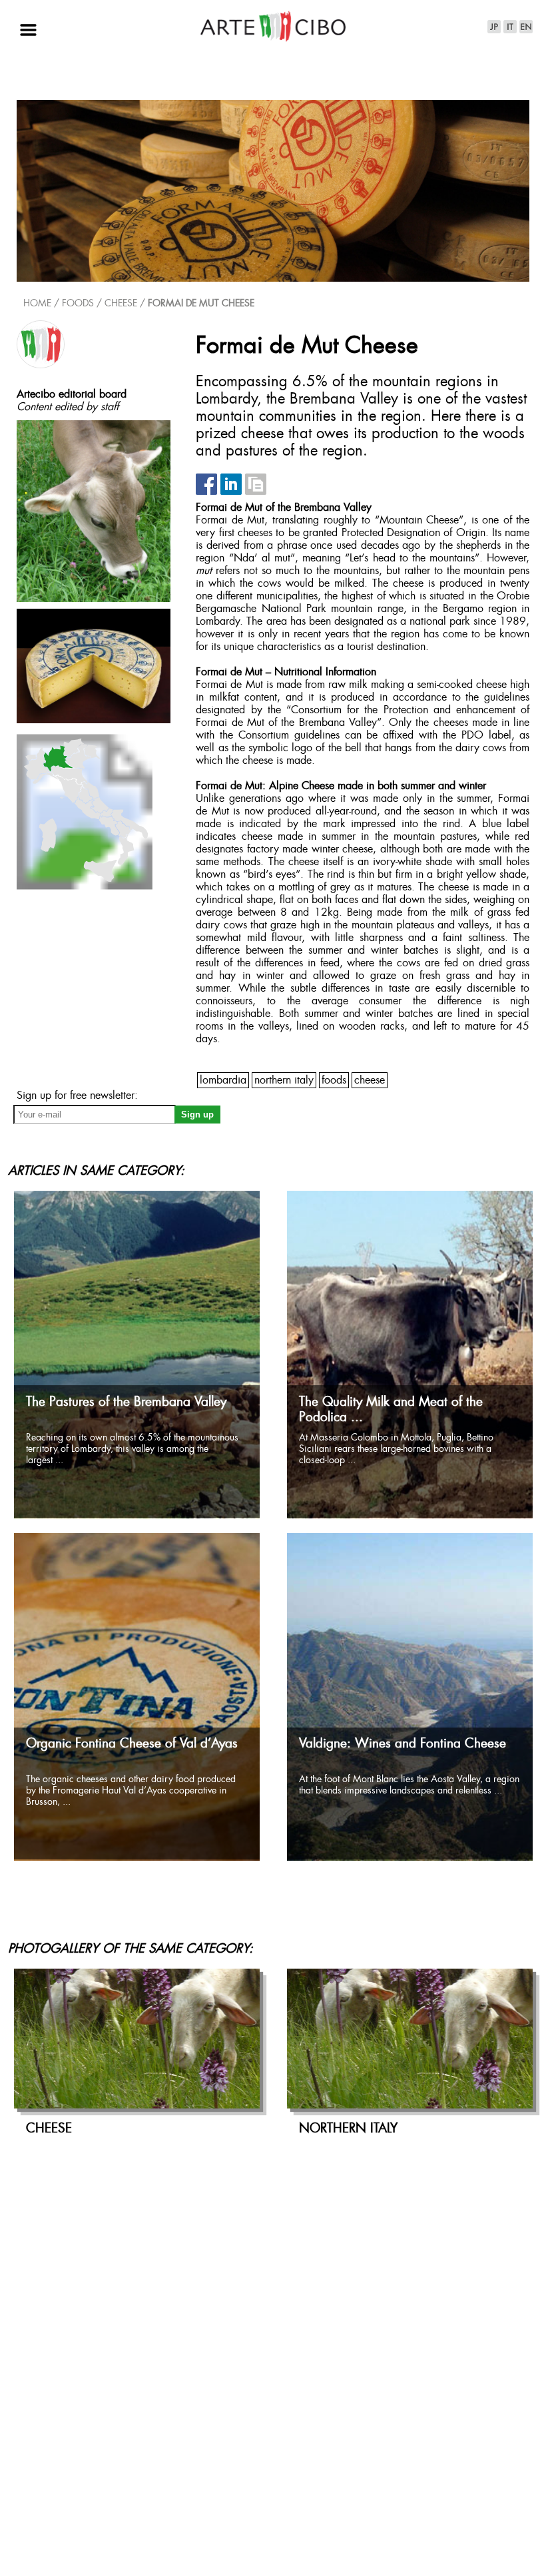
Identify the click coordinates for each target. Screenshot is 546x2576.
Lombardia (223, 1081)
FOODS (334, 1081)
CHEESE (121, 304)
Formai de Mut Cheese (201, 304)
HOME (37, 304)
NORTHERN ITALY (284, 1081)
